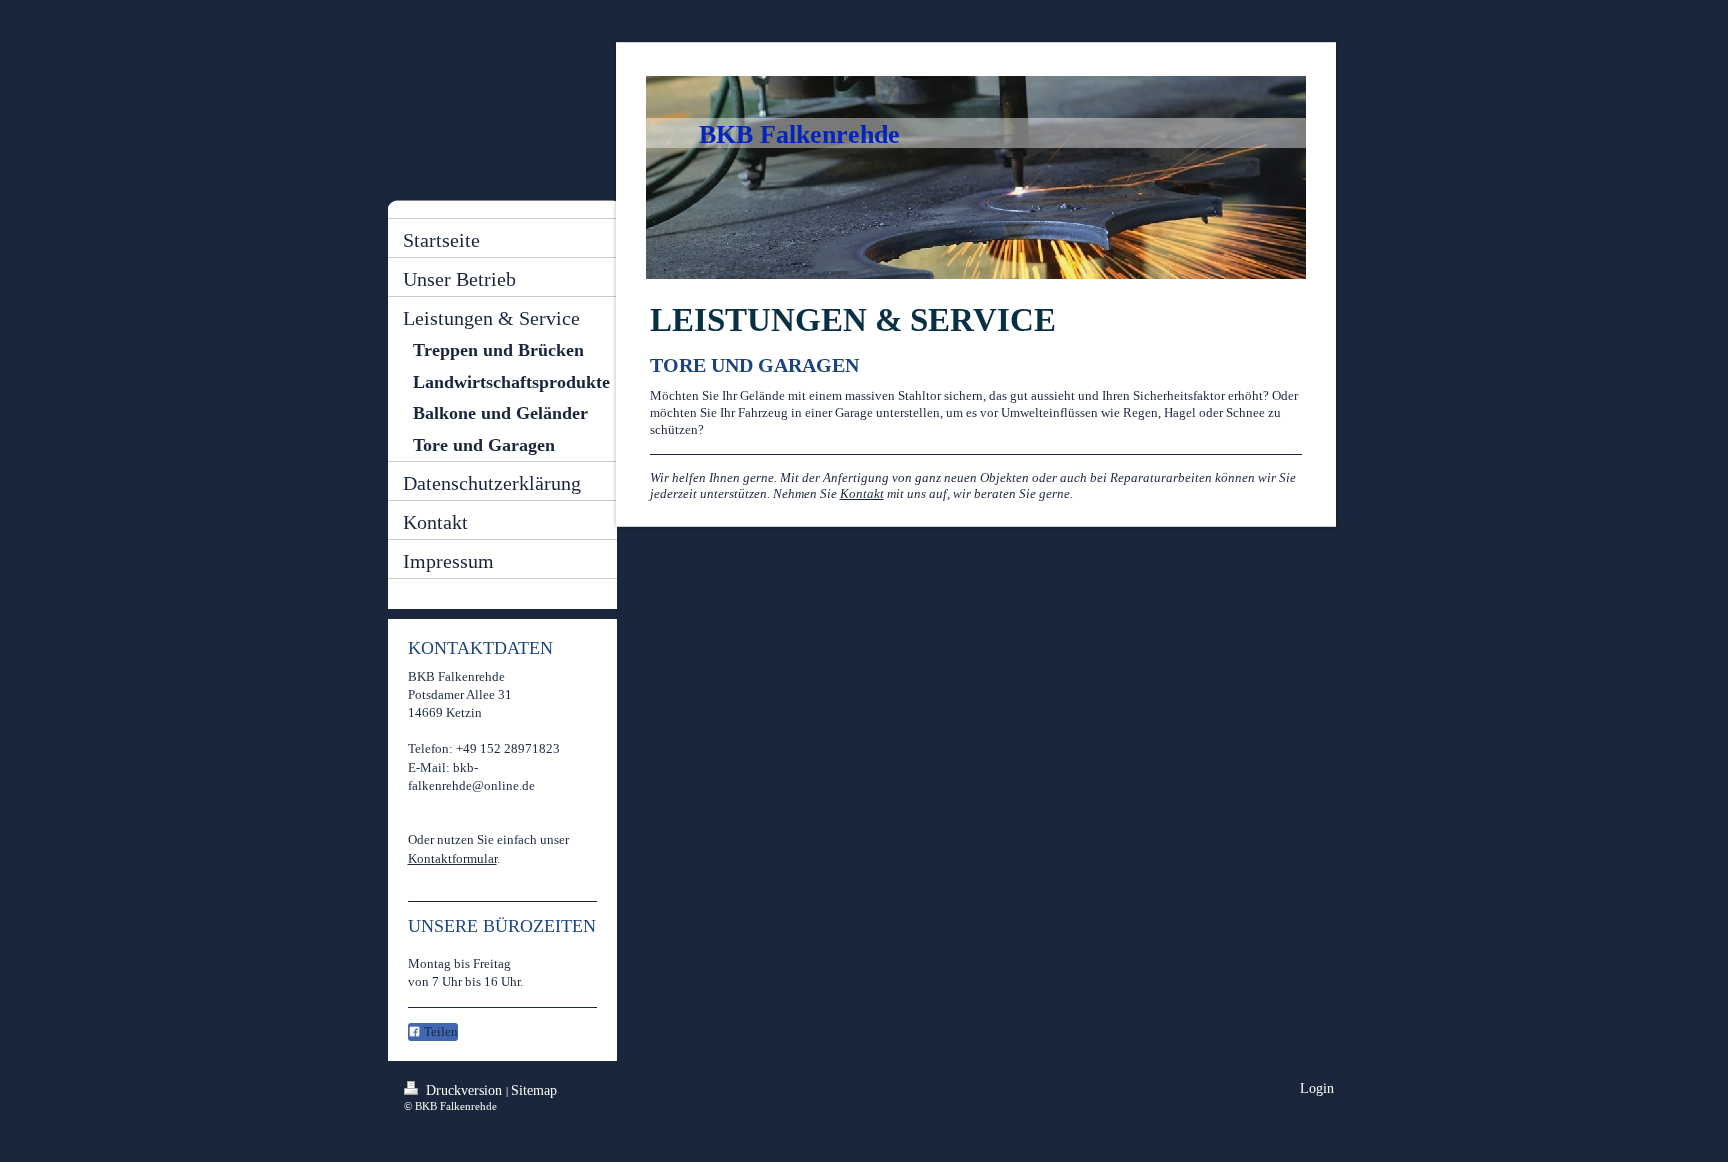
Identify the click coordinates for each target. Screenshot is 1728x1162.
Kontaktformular (452, 858)
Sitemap (534, 1090)
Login (1317, 1088)
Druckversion (464, 1090)
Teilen (439, 1031)
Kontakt (862, 493)
